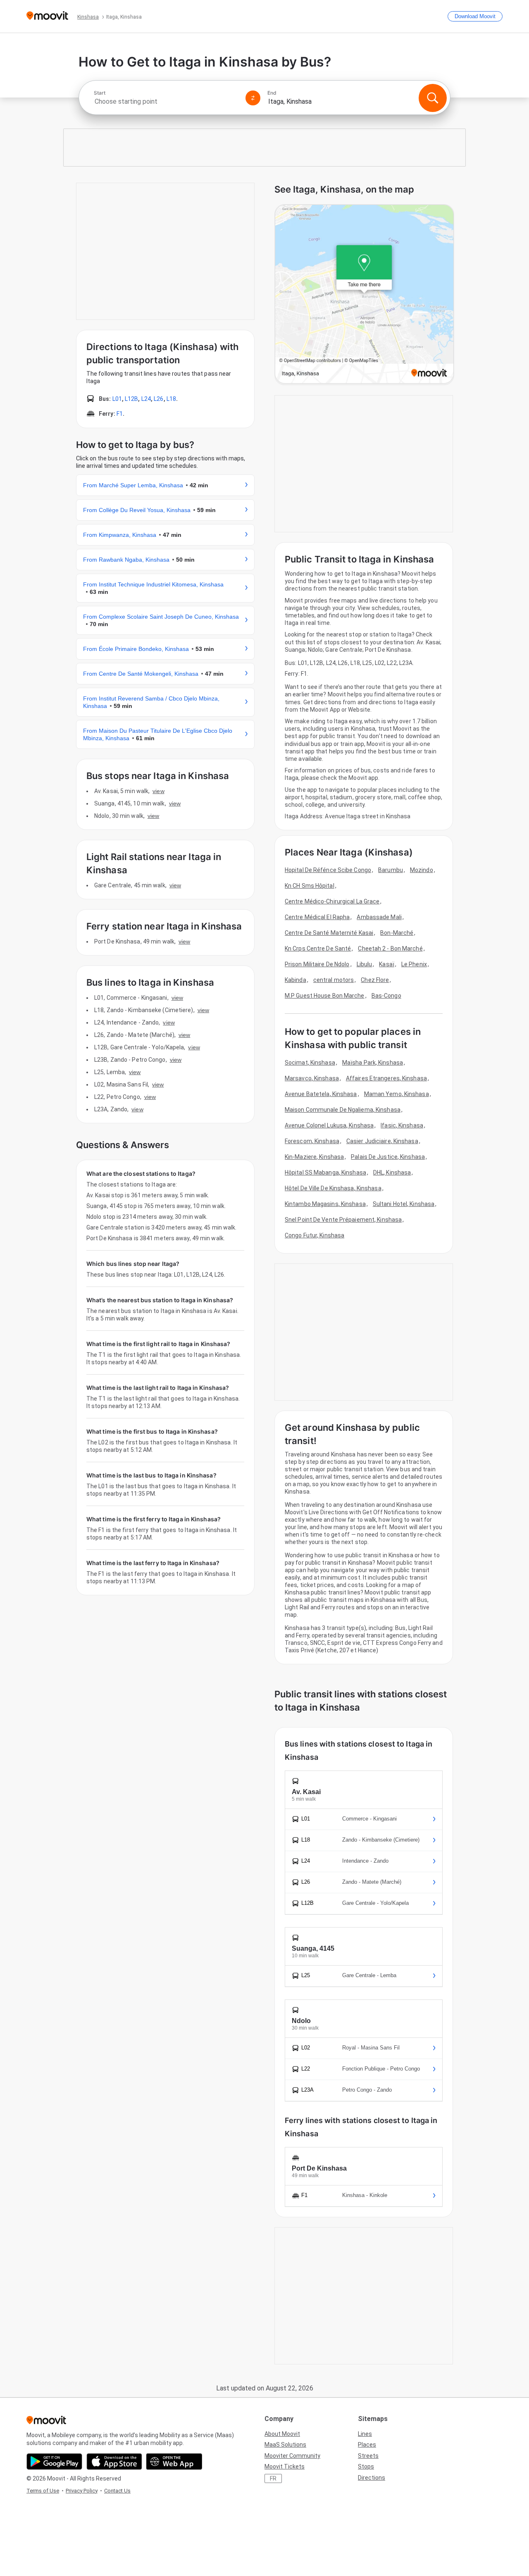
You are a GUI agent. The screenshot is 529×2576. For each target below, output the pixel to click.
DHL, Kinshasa (392, 1172)
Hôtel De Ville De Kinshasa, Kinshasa (333, 1188)
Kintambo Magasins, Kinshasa (325, 1204)
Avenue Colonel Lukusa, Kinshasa (329, 1125)
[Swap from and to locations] (253, 98)
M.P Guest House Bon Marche (325, 996)
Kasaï (387, 964)
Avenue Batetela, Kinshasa (321, 1094)
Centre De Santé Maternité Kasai (329, 933)
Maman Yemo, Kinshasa (397, 1094)
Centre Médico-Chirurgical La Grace (332, 901)
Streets (368, 2456)
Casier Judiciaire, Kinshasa (382, 1141)
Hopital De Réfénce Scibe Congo (328, 870)
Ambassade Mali (379, 917)
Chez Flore (375, 980)
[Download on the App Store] (114, 2462)
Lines (365, 2434)
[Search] (433, 98)
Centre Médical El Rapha (317, 917)
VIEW (158, 791)
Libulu (365, 964)
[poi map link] (364, 295)
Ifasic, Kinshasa (402, 1125)
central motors (334, 980)
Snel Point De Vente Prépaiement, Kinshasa (343, 1220)
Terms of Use (43, 2491)
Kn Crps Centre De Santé (318, 948)
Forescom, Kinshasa (312, 1141)
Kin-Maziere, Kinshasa (314, 1157)
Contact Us (117, 2491)
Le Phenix (414, 964)
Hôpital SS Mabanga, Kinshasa (325, 1172)
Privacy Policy (82, 2491)
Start (100, 93)
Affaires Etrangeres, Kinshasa (386, 1078)
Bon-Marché (397, 933)
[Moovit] (47, 16)
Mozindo (422, 870)
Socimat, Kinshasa (310, 1063)
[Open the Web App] (174, 2462)
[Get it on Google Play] (54, 2462)
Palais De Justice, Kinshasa (388, 1157)
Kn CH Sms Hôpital (310, 886)
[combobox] (166, 101)
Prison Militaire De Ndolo (317, 964)
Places (367, 2445)
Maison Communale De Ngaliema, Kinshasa (343, 1110)
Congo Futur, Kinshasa (315, 1235)
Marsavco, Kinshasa (312, 1078)
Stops (366, 2466)
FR (273, 2478)
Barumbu (391, 870)
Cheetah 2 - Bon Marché (390, 948)
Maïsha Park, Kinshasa (373, 1063)
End (272, 93)
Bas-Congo (386, 996)
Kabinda (295, 980)
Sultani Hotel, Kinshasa (404, 1204)
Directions (372, 2478)
